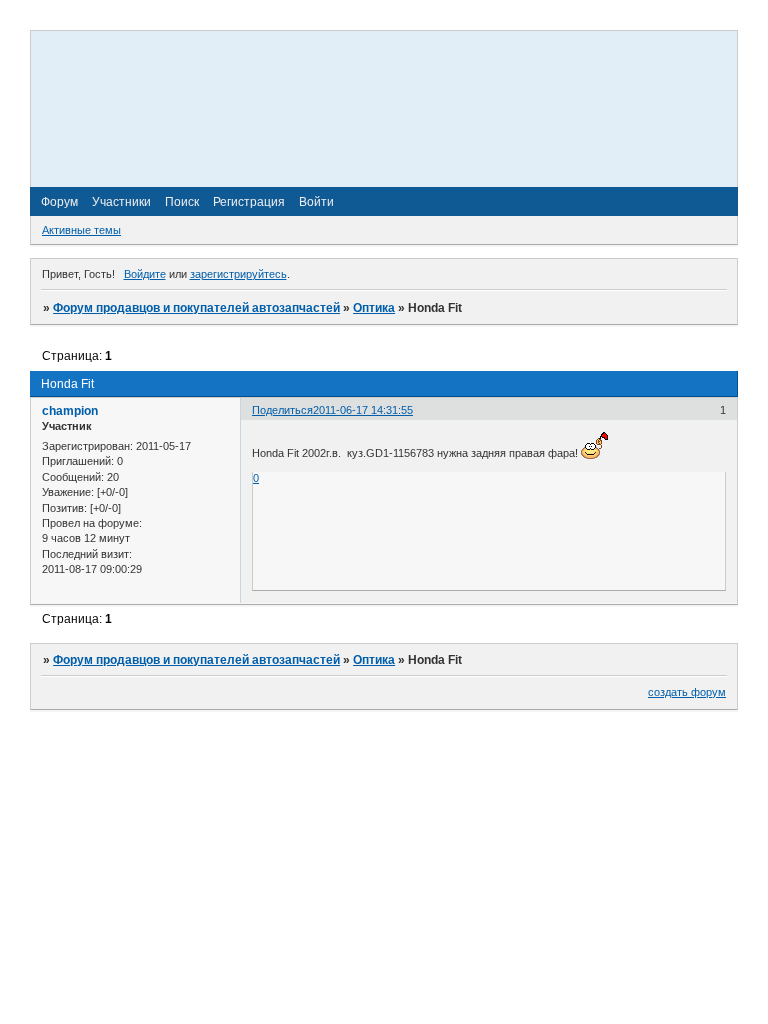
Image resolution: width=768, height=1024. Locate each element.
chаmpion (70, 411)
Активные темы (81, 230)
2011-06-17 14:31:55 (363, 410)
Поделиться (282, 410)
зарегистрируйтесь (238, 274)
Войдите (145, 274)
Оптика (374, 308)
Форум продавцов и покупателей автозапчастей (196, 308)
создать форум (687, 692)
